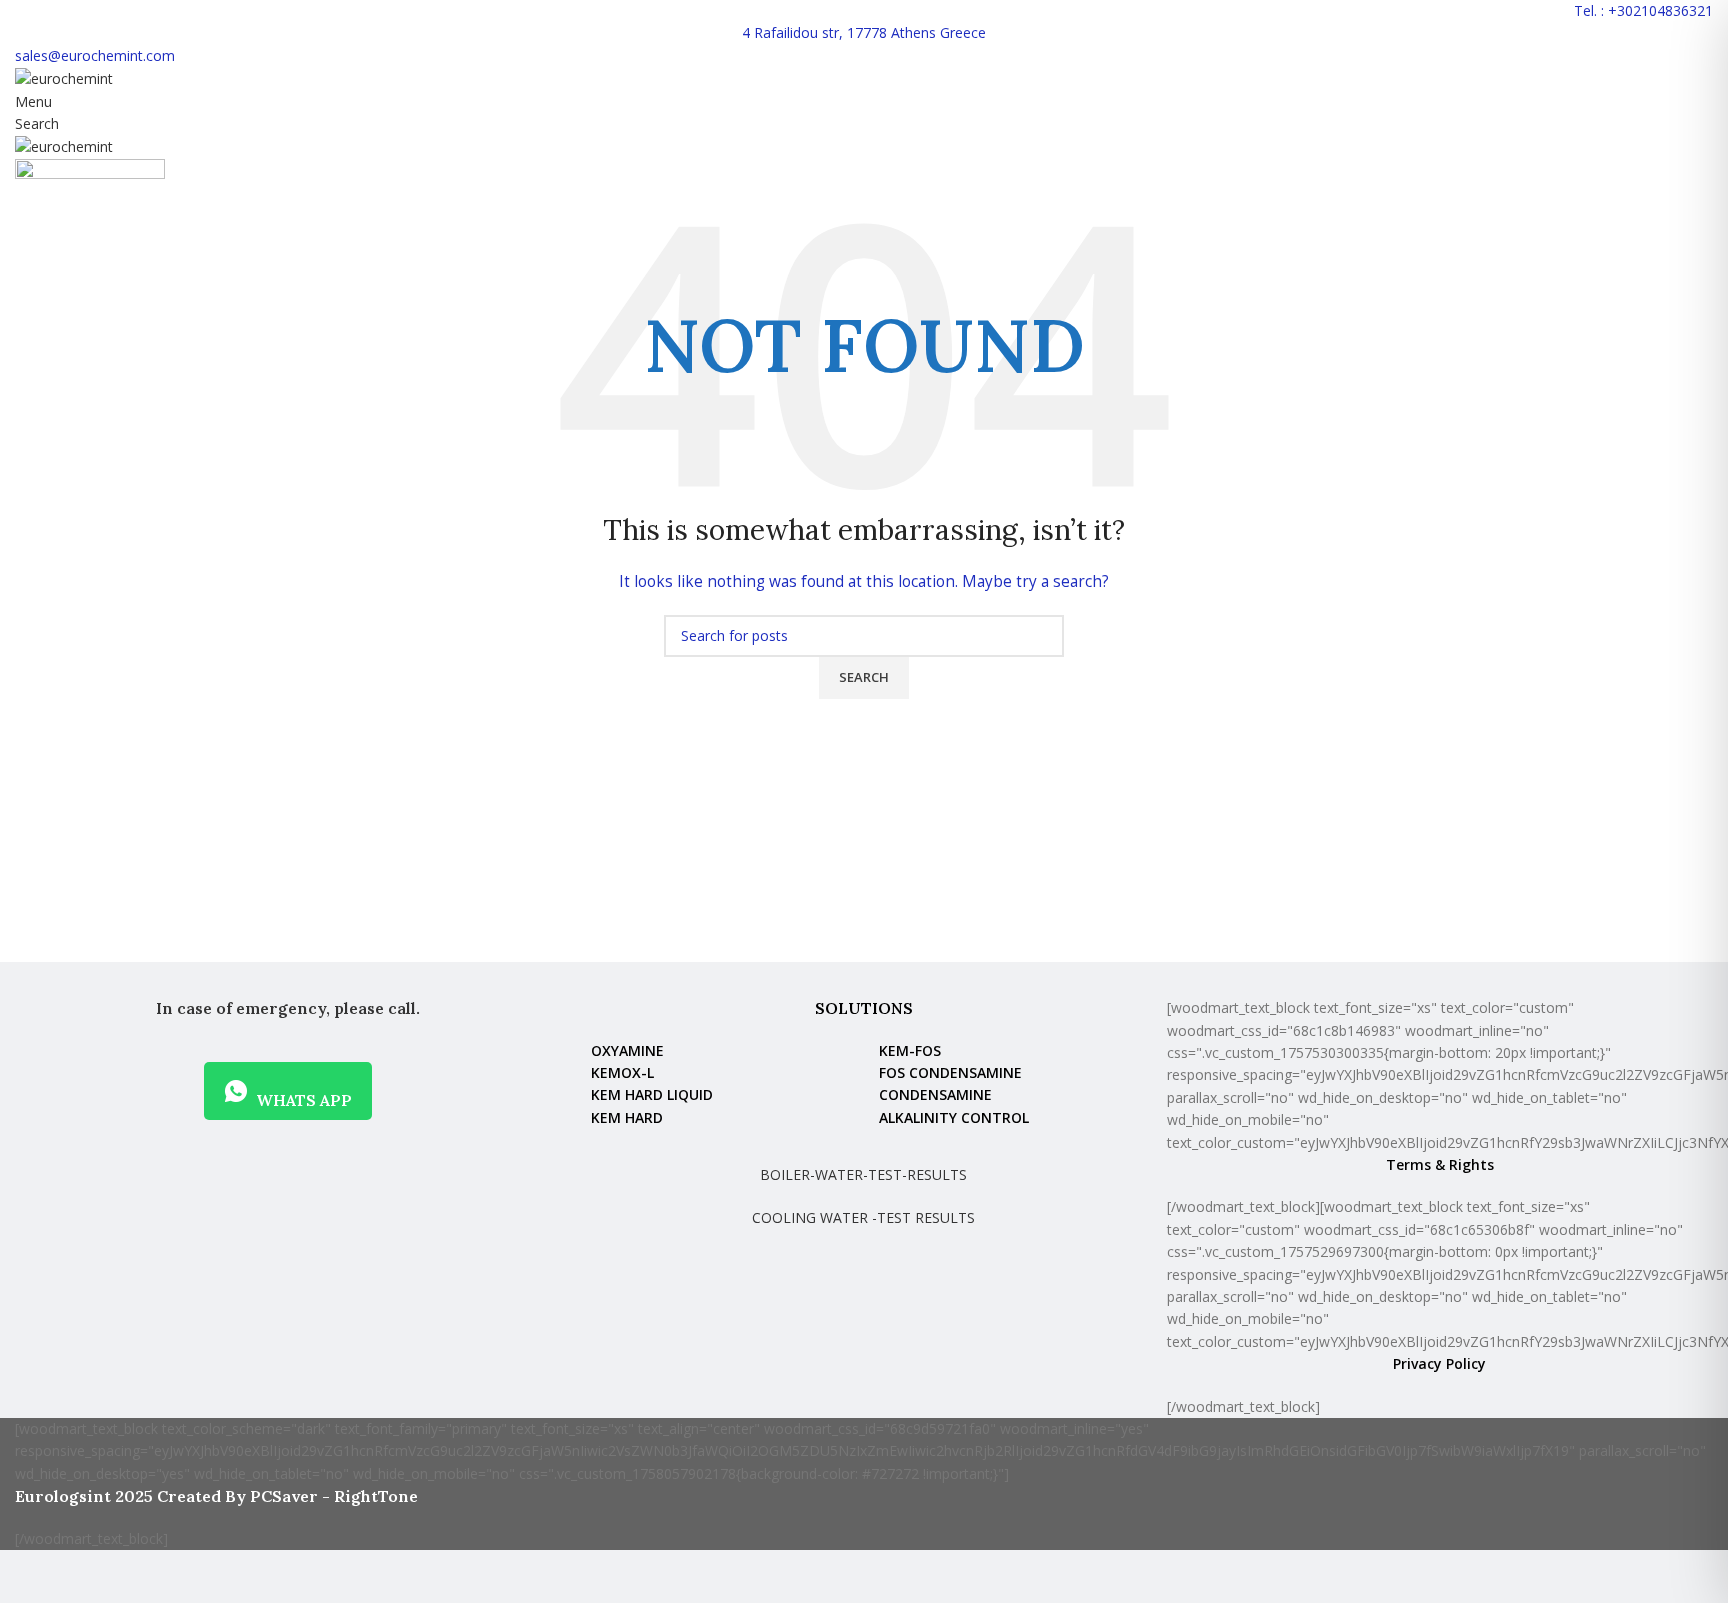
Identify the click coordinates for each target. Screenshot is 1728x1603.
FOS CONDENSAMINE (950, 1072)
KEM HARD (627, 1117)
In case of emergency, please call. (288, 1008)
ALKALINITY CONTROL (954, 1117)
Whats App (304, 1100)
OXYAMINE (627, 1050)
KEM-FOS (910, 1050)
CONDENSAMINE (935, 1094)
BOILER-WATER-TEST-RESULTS (863, 1174)
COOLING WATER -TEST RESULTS (863, 1217)
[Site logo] (64, 77)
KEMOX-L (622, 1072)
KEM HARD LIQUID (652, 1094)
